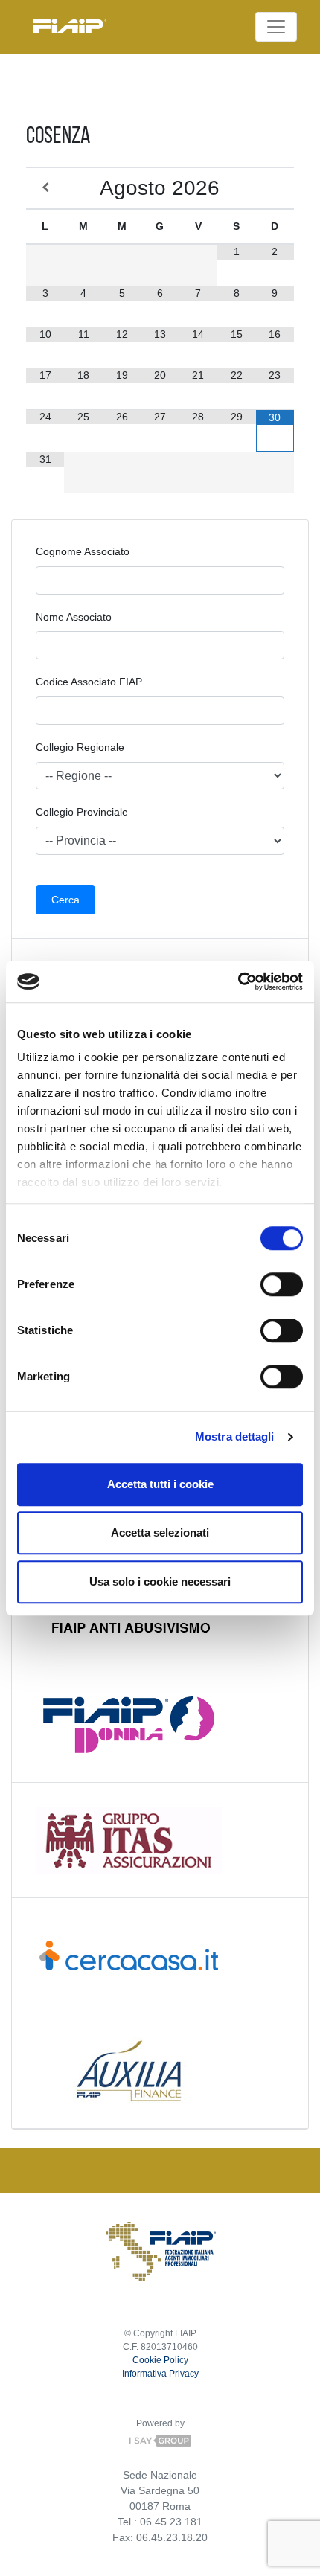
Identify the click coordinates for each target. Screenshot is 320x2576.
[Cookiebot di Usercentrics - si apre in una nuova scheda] (238, 981)
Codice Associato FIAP (89, 682)
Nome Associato (74, 617)
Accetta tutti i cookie (160, 1484)
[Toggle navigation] (276, 27)
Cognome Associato (83, 551)
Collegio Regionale (80, 747)
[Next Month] (275, 188)
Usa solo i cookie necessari (160, 1582)
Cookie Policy (160, 2360)
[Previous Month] (45, 188)
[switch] (282, 1284)
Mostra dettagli (235, 1436)
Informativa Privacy (160, 2374)
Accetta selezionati (160, 1532)
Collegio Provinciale (82, 812)
